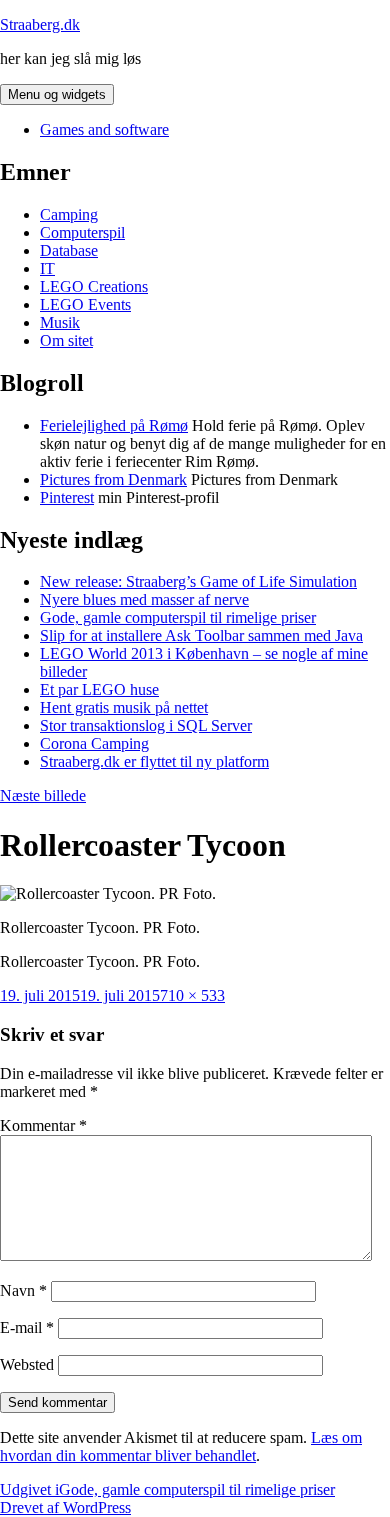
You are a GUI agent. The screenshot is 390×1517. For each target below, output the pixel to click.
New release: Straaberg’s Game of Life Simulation (198, 581)
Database (69, 250)
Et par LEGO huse (99, 689)
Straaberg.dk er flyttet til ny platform (154, 761)
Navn (23, 1290)
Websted (27, 1364)
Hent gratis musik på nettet (124, 707)
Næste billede (43, 795)
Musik (60, 322)
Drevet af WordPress (65, 1507)
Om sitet (66, 340)
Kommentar (43, 1125)
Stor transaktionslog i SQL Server (146, 725)
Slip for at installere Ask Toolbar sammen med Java (201, 635)
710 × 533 (192, 995)
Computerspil (82, 232)
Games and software (104, 129)
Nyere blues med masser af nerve (144, 599)
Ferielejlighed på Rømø (114, 425)
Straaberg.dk (40, 24)
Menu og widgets (57, 94)
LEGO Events (85, 304)
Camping (69, 214)
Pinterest (67, 497)
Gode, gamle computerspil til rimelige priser (178, 617)
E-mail (27, 1327)
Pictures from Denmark (113, 479)
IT (47, 268)
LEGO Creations (94, 286)
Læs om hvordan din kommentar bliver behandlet (181, 1446)
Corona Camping (94, 743)
